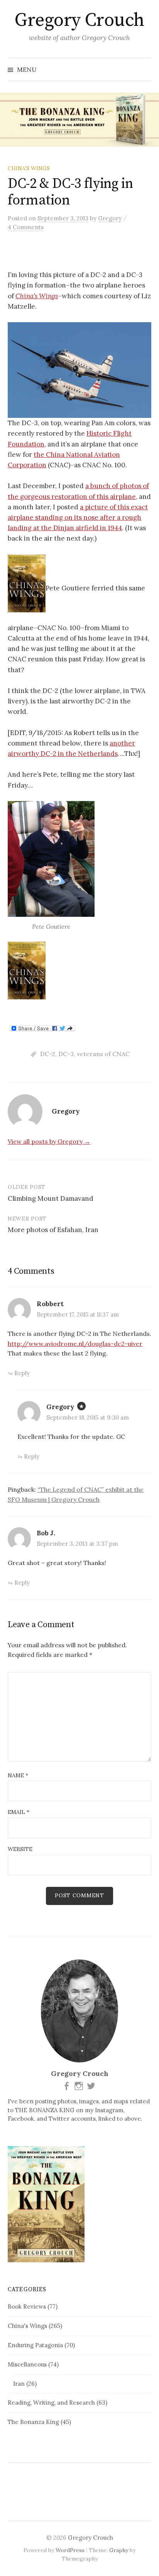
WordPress (70, 2550)
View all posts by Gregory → (49, 1141)
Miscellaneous (27, 2364)
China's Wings (29, 168)
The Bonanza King (33, 2422)
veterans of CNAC (103, 1054)
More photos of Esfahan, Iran (53, 1230)
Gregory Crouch (79, 20)
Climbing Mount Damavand (51, 1198)
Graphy (119, 2550)
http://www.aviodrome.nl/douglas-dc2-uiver (75, 1344)
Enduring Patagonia (35, 2345)
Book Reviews (27, 2306)
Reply (22, 1373)
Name (18, 1775)
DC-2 (48, 1054)
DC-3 (66, 1054)
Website (20, 1849)
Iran (19, 2384)
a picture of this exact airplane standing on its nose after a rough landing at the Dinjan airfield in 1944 (78, 517)
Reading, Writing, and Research (51, 2403)
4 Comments (26, 227)
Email (19, 1812)
